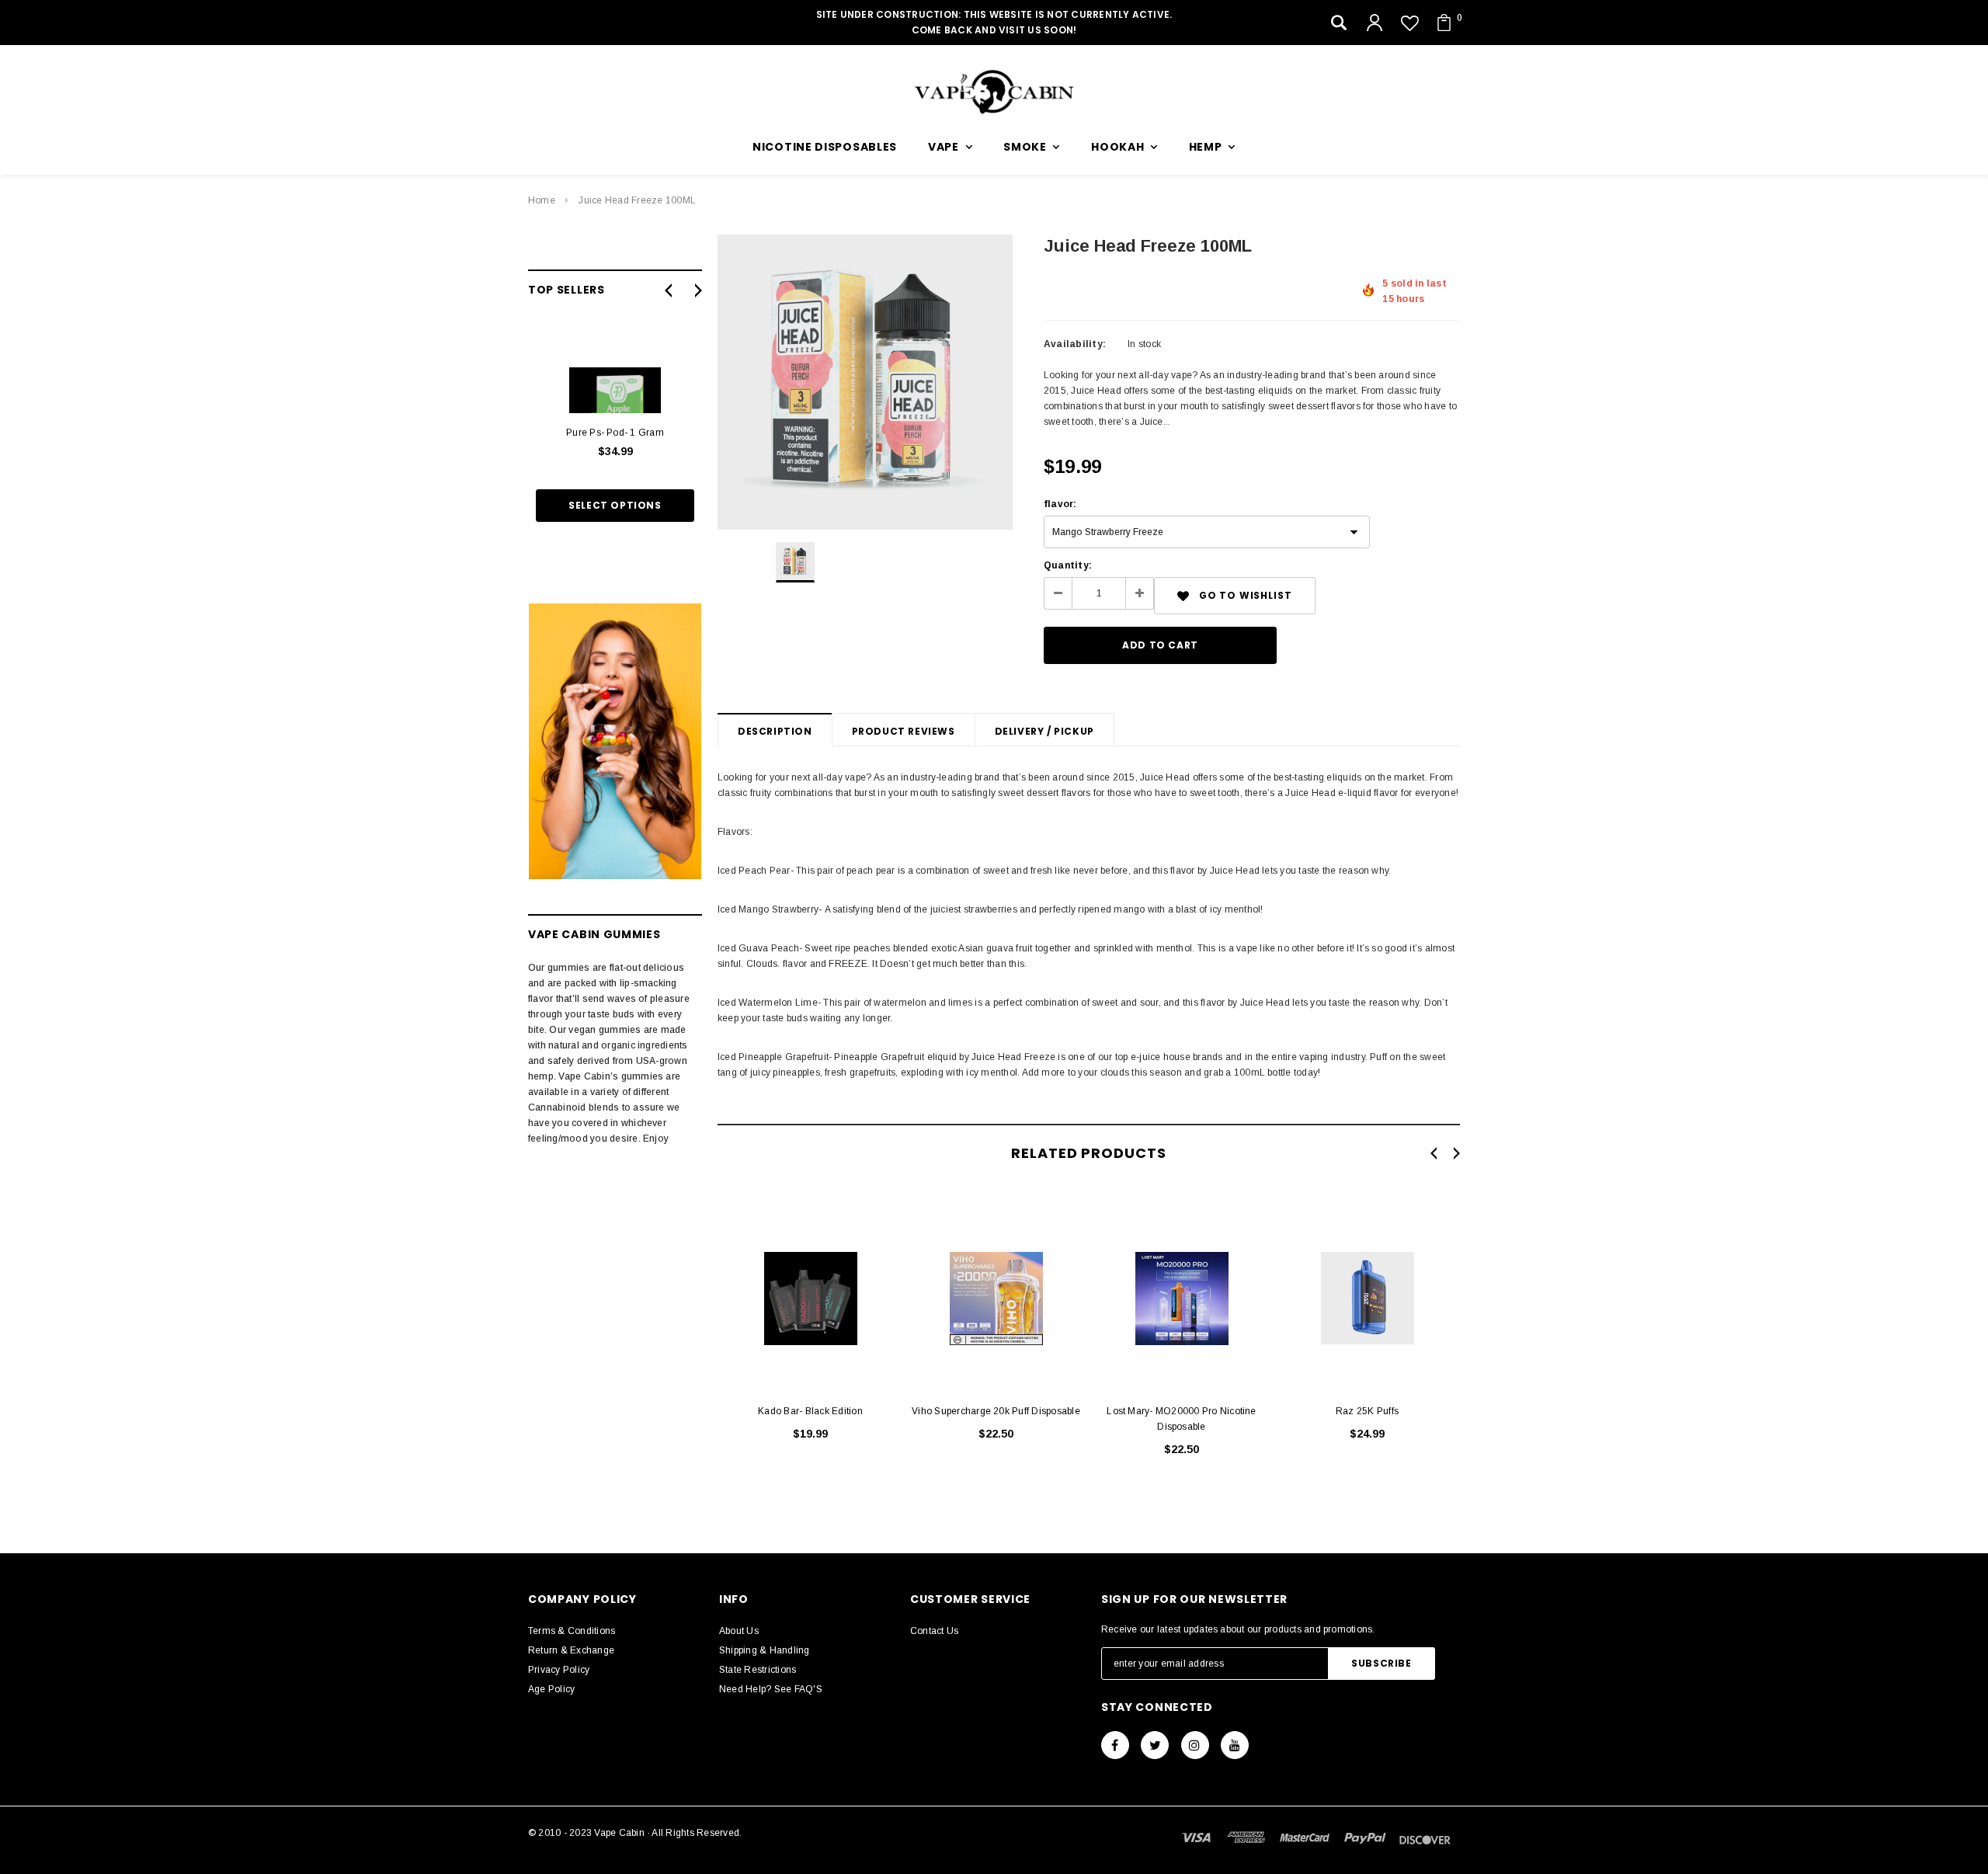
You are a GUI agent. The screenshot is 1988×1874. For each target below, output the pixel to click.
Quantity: (1068, 565)
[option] (865, 382)
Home (542, 200)
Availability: (1075, 344)
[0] (1444, 23)
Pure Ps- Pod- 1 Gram (615, 433)
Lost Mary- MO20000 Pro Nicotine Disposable (1181, 1419)
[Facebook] (1115, 1745)
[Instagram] (1195, 1745)
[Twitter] (1155, 1745)
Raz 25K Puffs (1367, 1411)
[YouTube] (1235, 1745)
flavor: (1060, 504)
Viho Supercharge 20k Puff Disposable (996, 1411)
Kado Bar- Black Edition (810, 1411)
